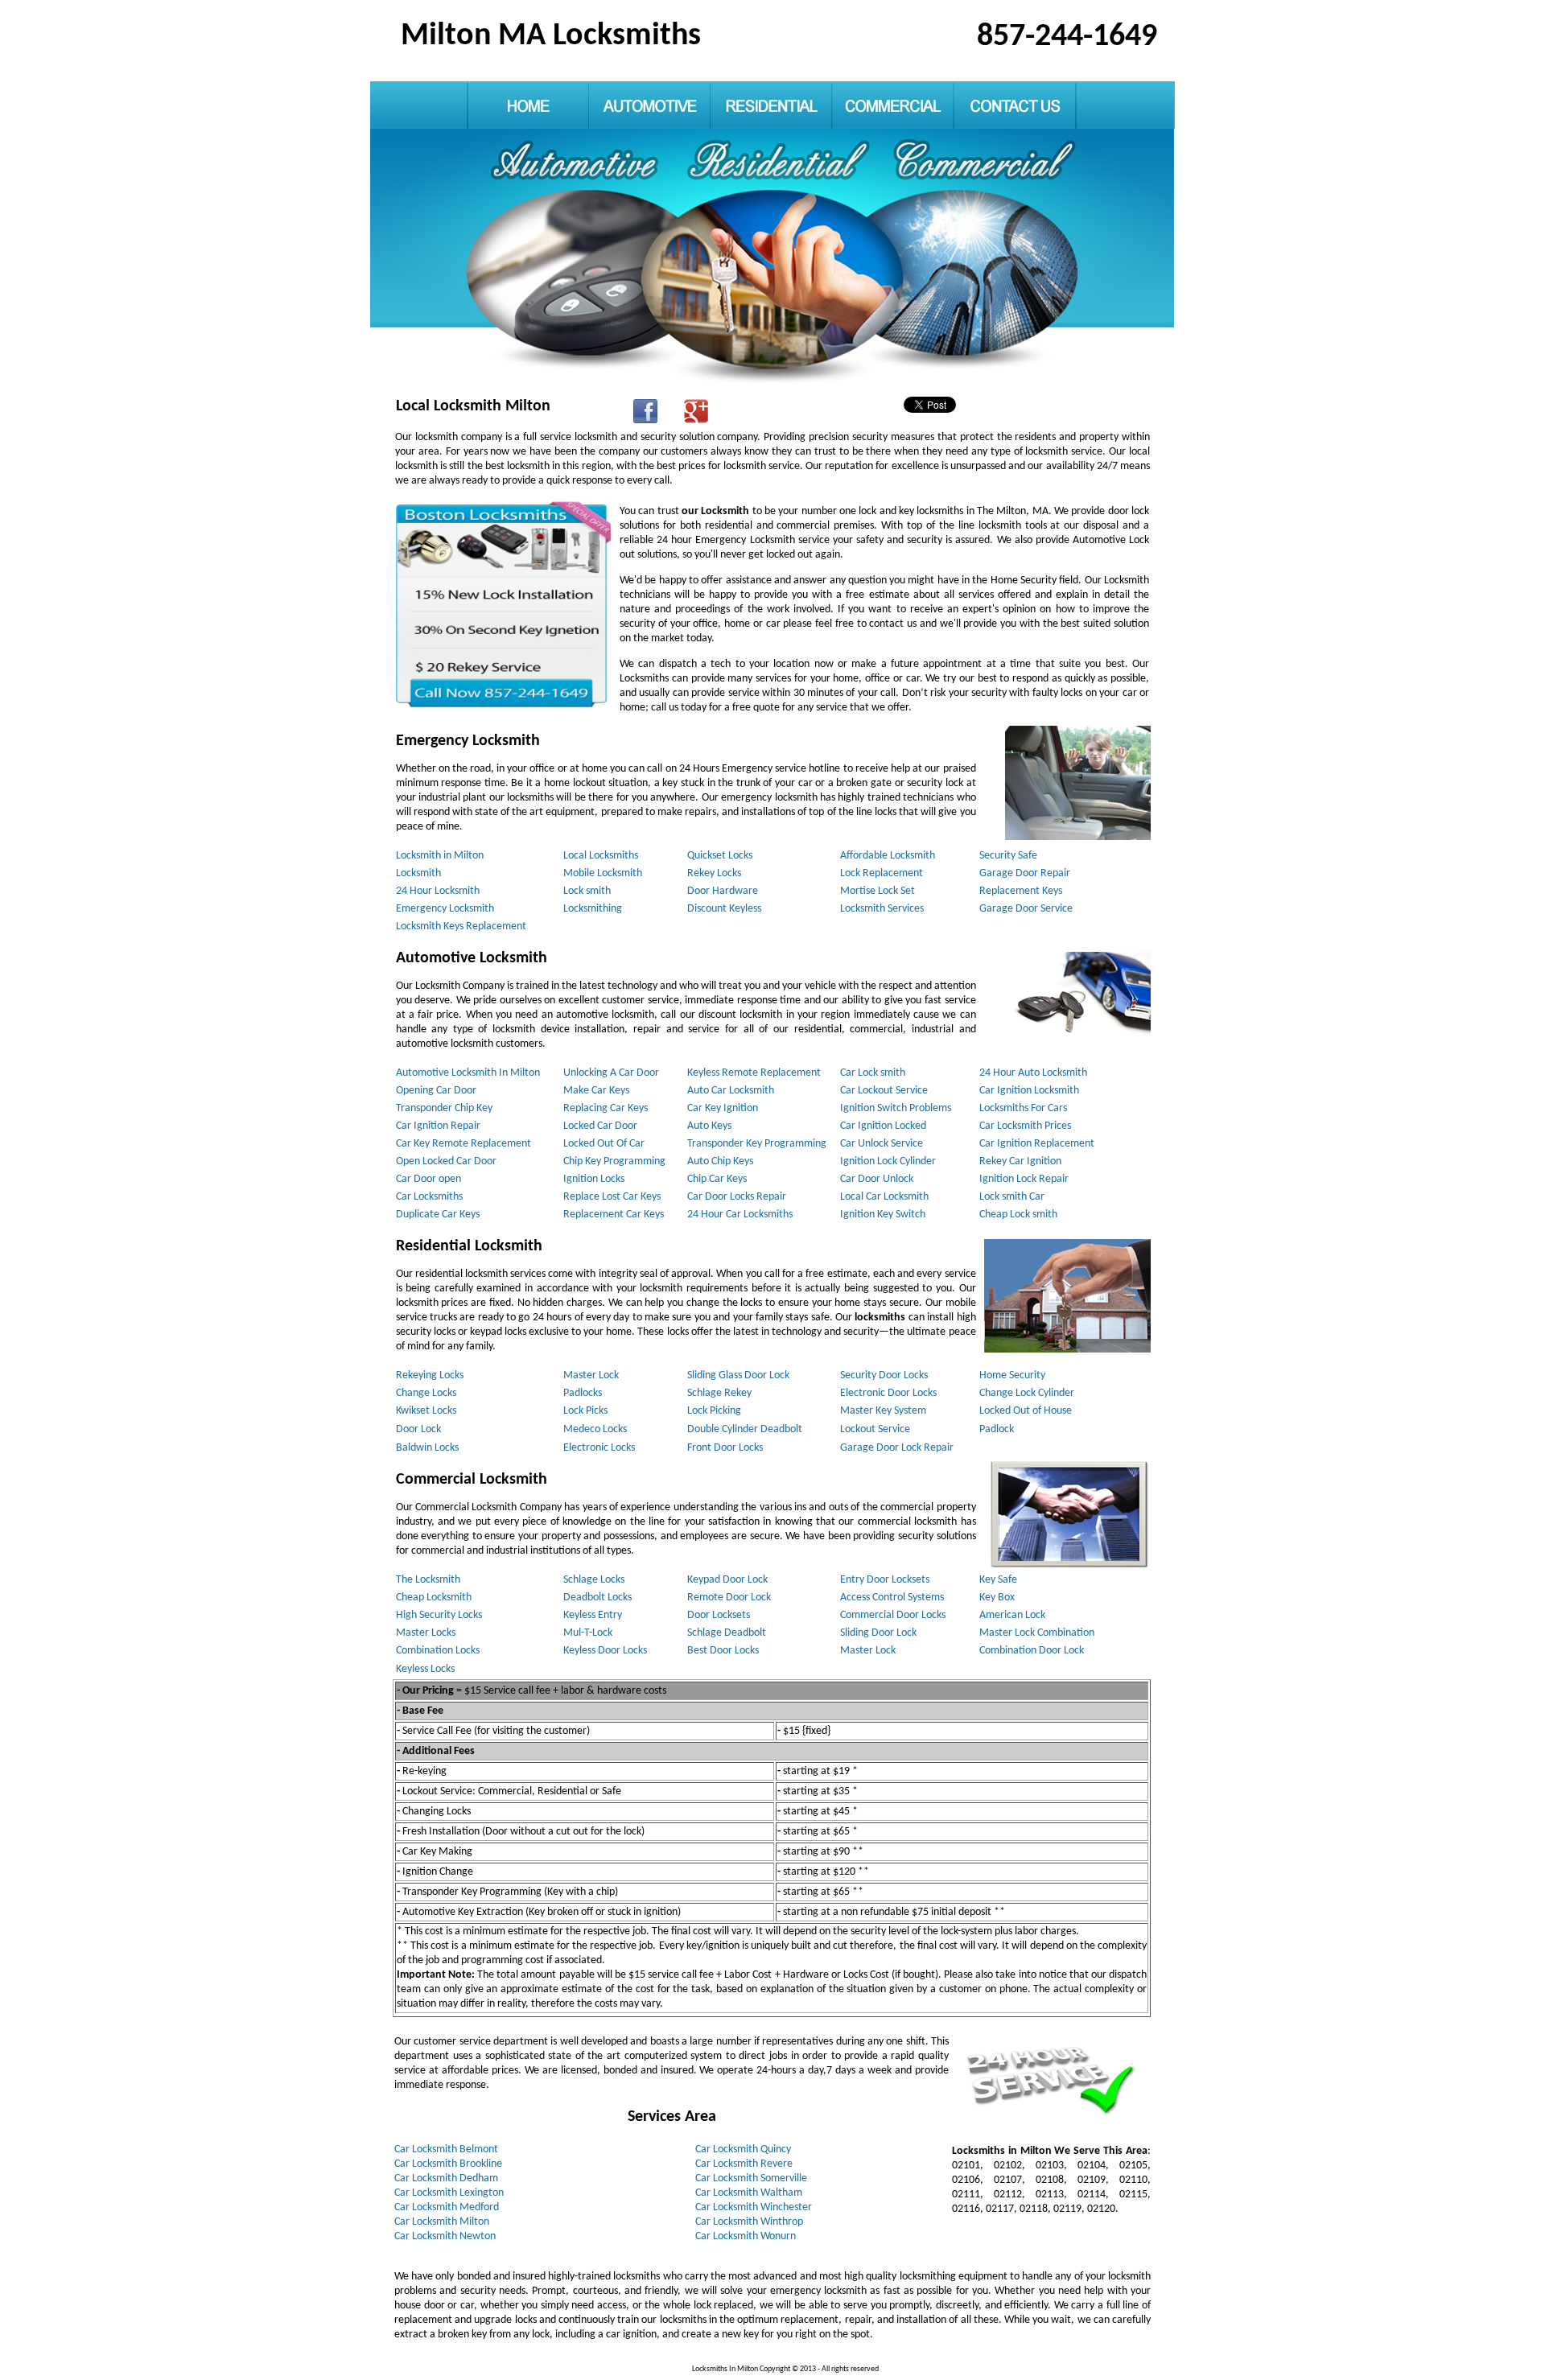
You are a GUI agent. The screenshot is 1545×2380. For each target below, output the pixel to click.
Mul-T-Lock (588, 1633)
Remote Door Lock (729, 1598)
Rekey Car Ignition (1020, 1161)
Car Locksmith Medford (447, 2207)
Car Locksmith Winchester (754, 2207)
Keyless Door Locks (605, 1651)
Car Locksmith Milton (442, 2222)
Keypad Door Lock (727, 1580)
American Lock (1012, 1615)
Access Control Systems (892, 1598)
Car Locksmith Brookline (448, 2164)
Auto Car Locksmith (731, 1091)
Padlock (997, 1429)
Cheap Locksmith (434, 1598)
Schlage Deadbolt (727, 1633)
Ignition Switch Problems (896, 1108)
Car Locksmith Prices (1025, 1126)
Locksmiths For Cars (1023, 1108)
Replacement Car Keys (614, 1215)
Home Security (1012, 1375)
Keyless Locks (425, 1669)
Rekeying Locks (430, 1375)
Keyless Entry (593, 1615)
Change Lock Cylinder (1027, 1393)
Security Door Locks (884, 1375)
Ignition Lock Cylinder (888, 1161)
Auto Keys (709, 1126)
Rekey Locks (714, 873)
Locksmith (418, 873)
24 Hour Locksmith (438, 891)
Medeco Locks (595, 1429)
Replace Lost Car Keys (612, 1197)
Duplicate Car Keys (438, 1215)
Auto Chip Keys (720, 1161)
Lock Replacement (882, 873)
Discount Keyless (724, 909)
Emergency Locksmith (445, 909)
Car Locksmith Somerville (751, 2178)
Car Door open (428, 1179)
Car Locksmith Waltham (749, 2193)
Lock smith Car (1012, 1197)
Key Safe (998, 1580)
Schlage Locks (594, 1580)
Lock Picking (714, 1411)
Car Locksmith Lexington (449, 2193)
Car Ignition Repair (438, 1126)
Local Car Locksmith (884, 1197)
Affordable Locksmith (888, 856)
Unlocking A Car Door (611, 1073)
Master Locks (426, 1633)
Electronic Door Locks (888, 1393)
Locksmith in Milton (440, 856)
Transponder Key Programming (757, 1144)
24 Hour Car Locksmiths (740, 1215)
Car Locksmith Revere (744, 2164)
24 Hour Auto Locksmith (1033, 1073)
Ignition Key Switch (883, 1215)
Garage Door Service (1026, 909)
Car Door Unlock (877, 1179)
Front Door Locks (725, 1448)
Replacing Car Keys (606, 1108)
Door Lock (418, 1429)
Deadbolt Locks (597, 1598)
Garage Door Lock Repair (897, 1448)
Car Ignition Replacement (1037, 1144)
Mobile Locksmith (603, 873)
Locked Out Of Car (604, 1144)
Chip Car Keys (717, 1179)
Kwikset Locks (426, 1411)
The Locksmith (428, 1580)
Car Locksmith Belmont (446, 2149)
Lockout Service (875, 1429)
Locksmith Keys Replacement (461, 926)
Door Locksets (719, 1615)
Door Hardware (723, 891)
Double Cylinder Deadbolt (745, 1429)
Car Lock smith (873, 1073)
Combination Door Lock (1032, 1651)
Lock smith (587, 891)
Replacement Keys (1021, 891)
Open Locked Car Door (446, 1161)
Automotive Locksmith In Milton (468, 1073)
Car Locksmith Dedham (446, 2178)
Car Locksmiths (429, 1197)
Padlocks (583, 1393)
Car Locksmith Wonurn (746, 2236)
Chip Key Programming (614, 1161)
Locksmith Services (882, 909)
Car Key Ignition (723, 1108)
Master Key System (883, 1411)
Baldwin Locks (427, 1448)
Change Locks (426, 1393)
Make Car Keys (596, 1091)
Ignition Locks (594, 1179)
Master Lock (591, 1375)
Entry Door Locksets (885, 1580)
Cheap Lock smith (1018, 1215)
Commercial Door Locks (893, 1615)
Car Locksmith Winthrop (749, 2222)
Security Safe (1008, 856)
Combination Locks (438, 1651)
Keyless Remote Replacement (754, 1073)
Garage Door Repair (1025, 873)
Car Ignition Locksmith (1029, 1091)
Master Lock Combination (1037, 1633)
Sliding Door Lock (878, 1633)
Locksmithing (593, 909)
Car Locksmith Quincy (743, 2149)
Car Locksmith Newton (445, 2236)
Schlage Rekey (719, 1393)
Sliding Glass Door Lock (738, 1375)
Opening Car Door (436, 1091)
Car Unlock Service (882, 1144)
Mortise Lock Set (878, 891)
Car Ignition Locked (883, 1126)
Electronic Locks (599, 1448)
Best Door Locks (723, 1651)
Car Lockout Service (884, 1091)
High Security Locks (439, 1615)
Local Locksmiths (601, 856)
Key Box (997, 1598)
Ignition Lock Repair (1024, 1179)
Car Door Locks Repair (737, 1197)
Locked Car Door (600, 1126)
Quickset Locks (720, 856)
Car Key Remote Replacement (463, 1144)
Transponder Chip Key (444, 1108)
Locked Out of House (1026, 1411)
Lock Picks (585, 1411)
